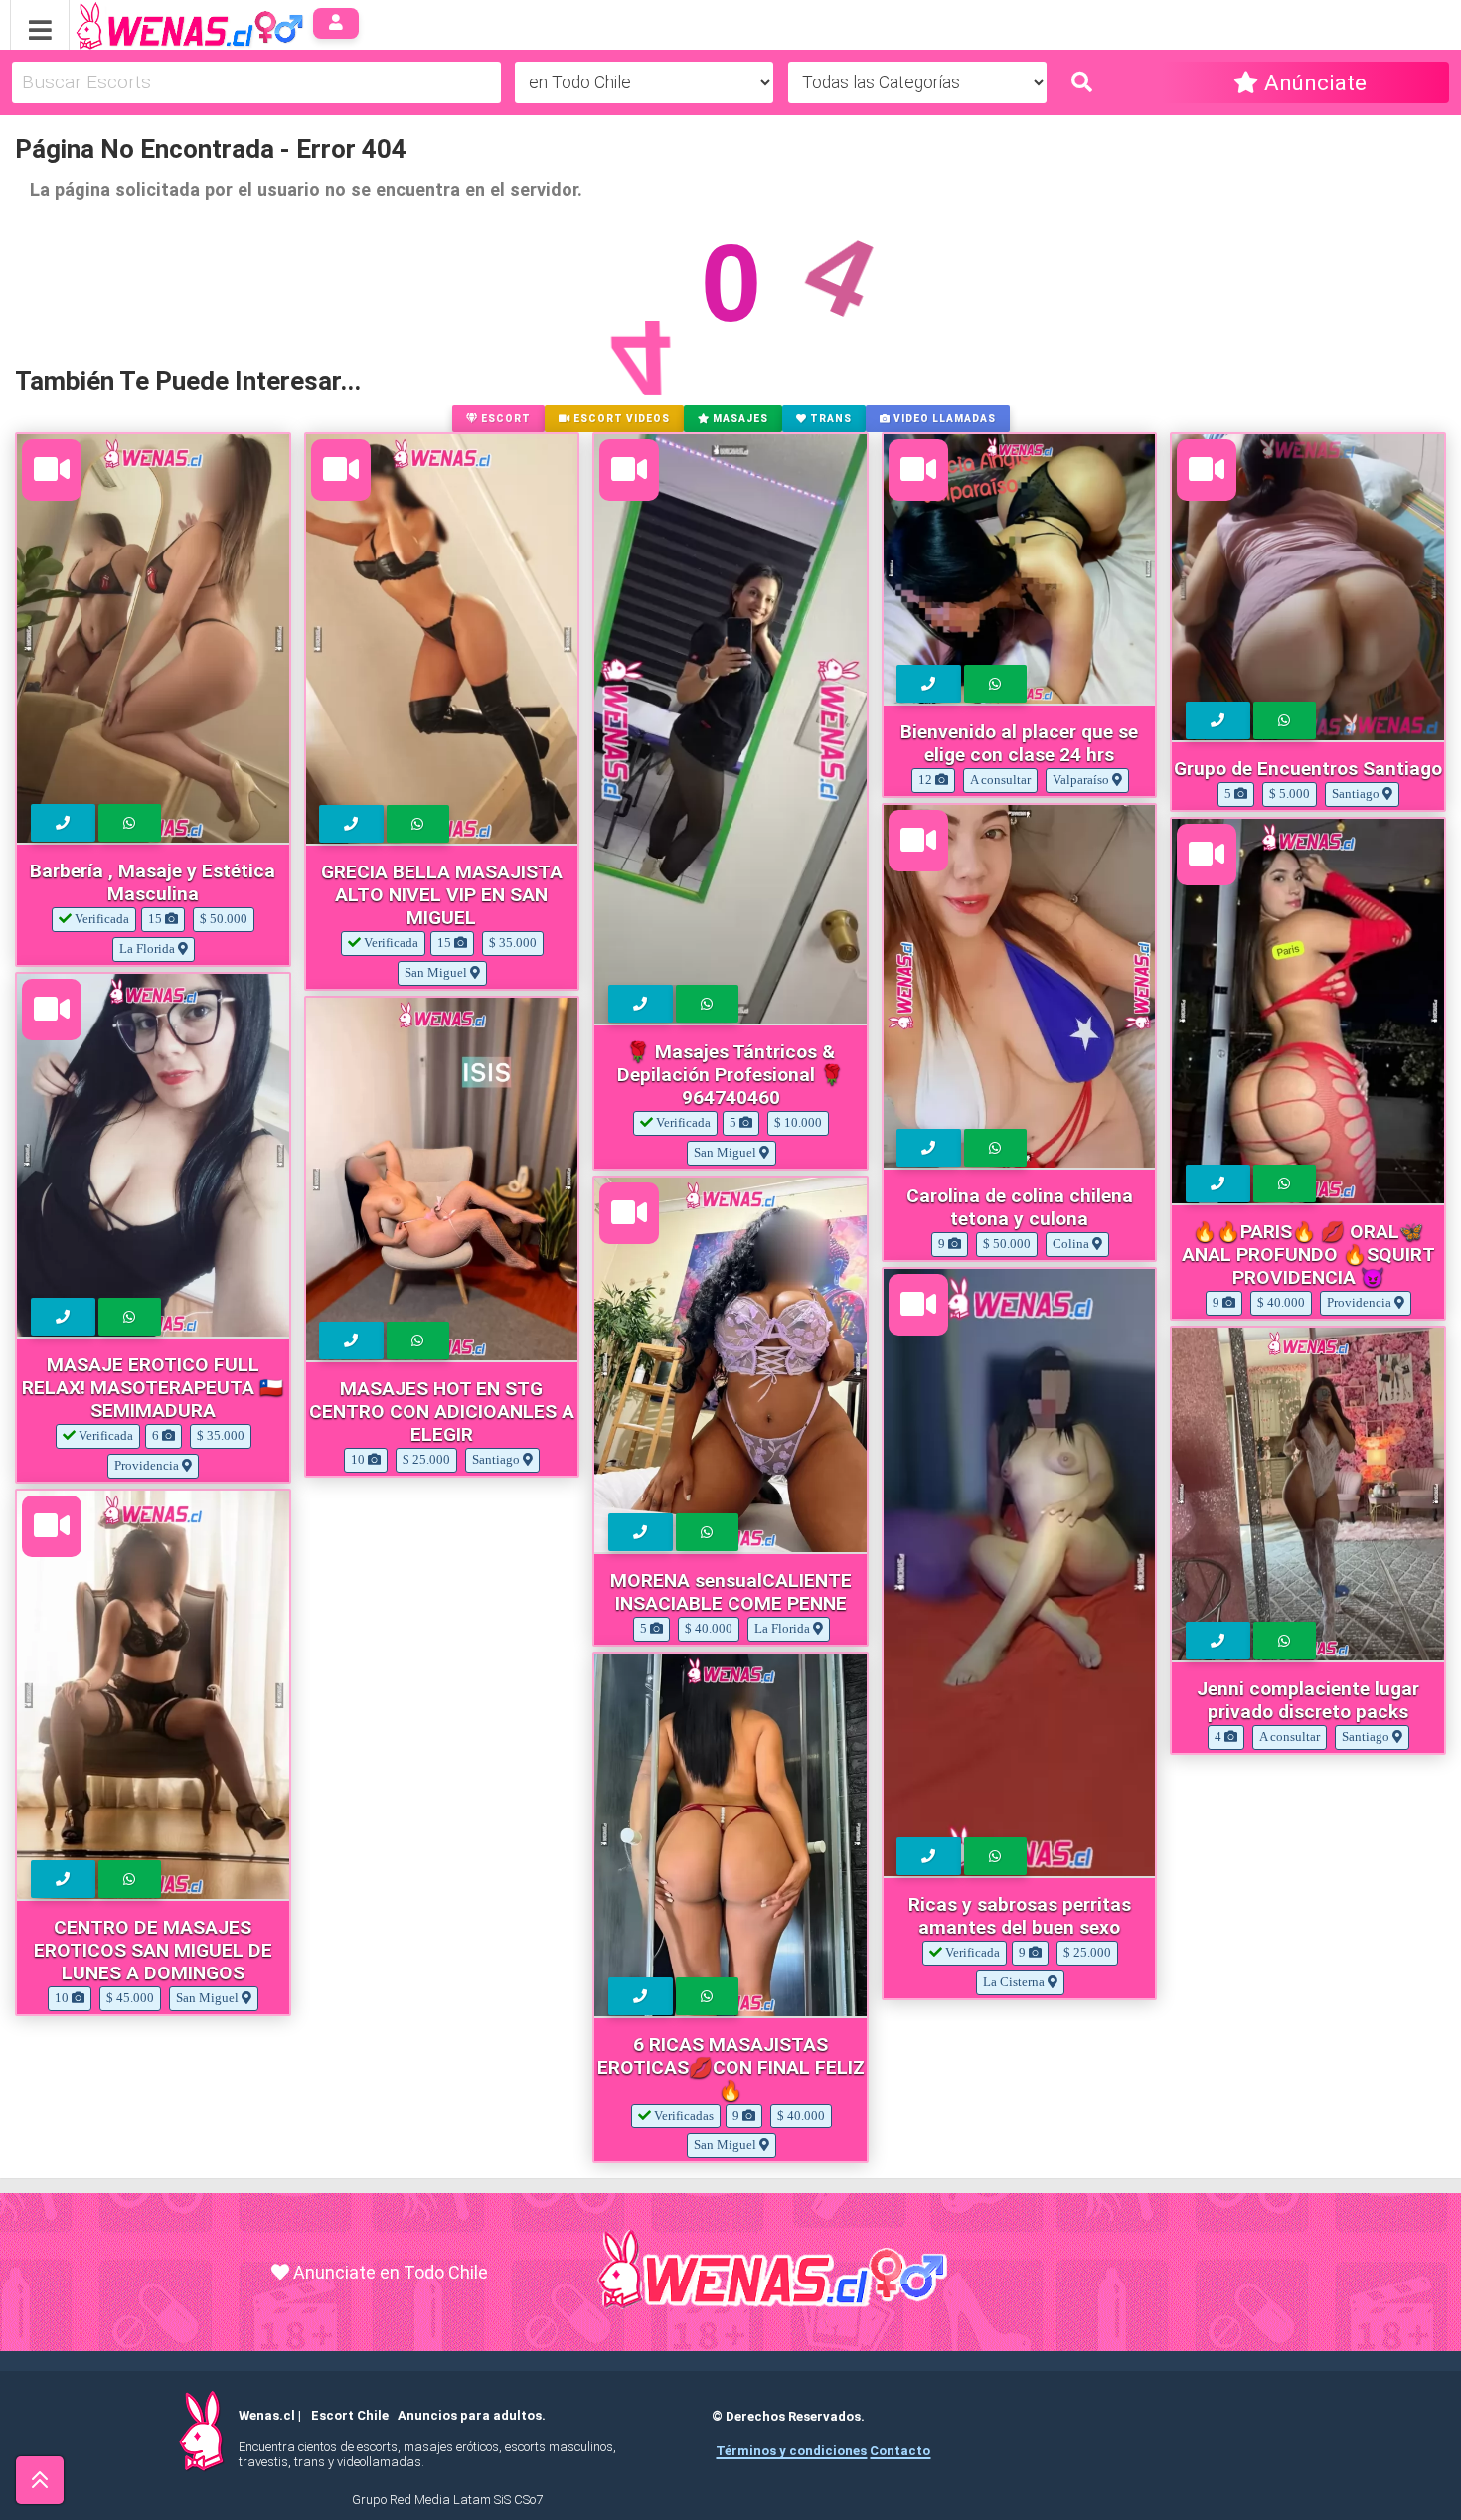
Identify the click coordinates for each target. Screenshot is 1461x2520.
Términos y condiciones (791, 2451)
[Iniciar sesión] (336, 23)
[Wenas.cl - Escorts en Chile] (159, 23)
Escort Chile (350, 2415)
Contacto (900, 2451)
